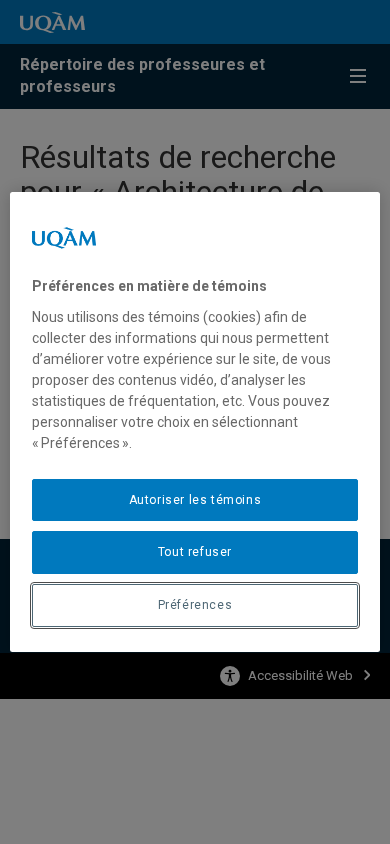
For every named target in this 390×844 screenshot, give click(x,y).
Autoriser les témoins (195, 500)
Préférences (195, 605)
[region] (195, 422)
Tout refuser (195, 552)
